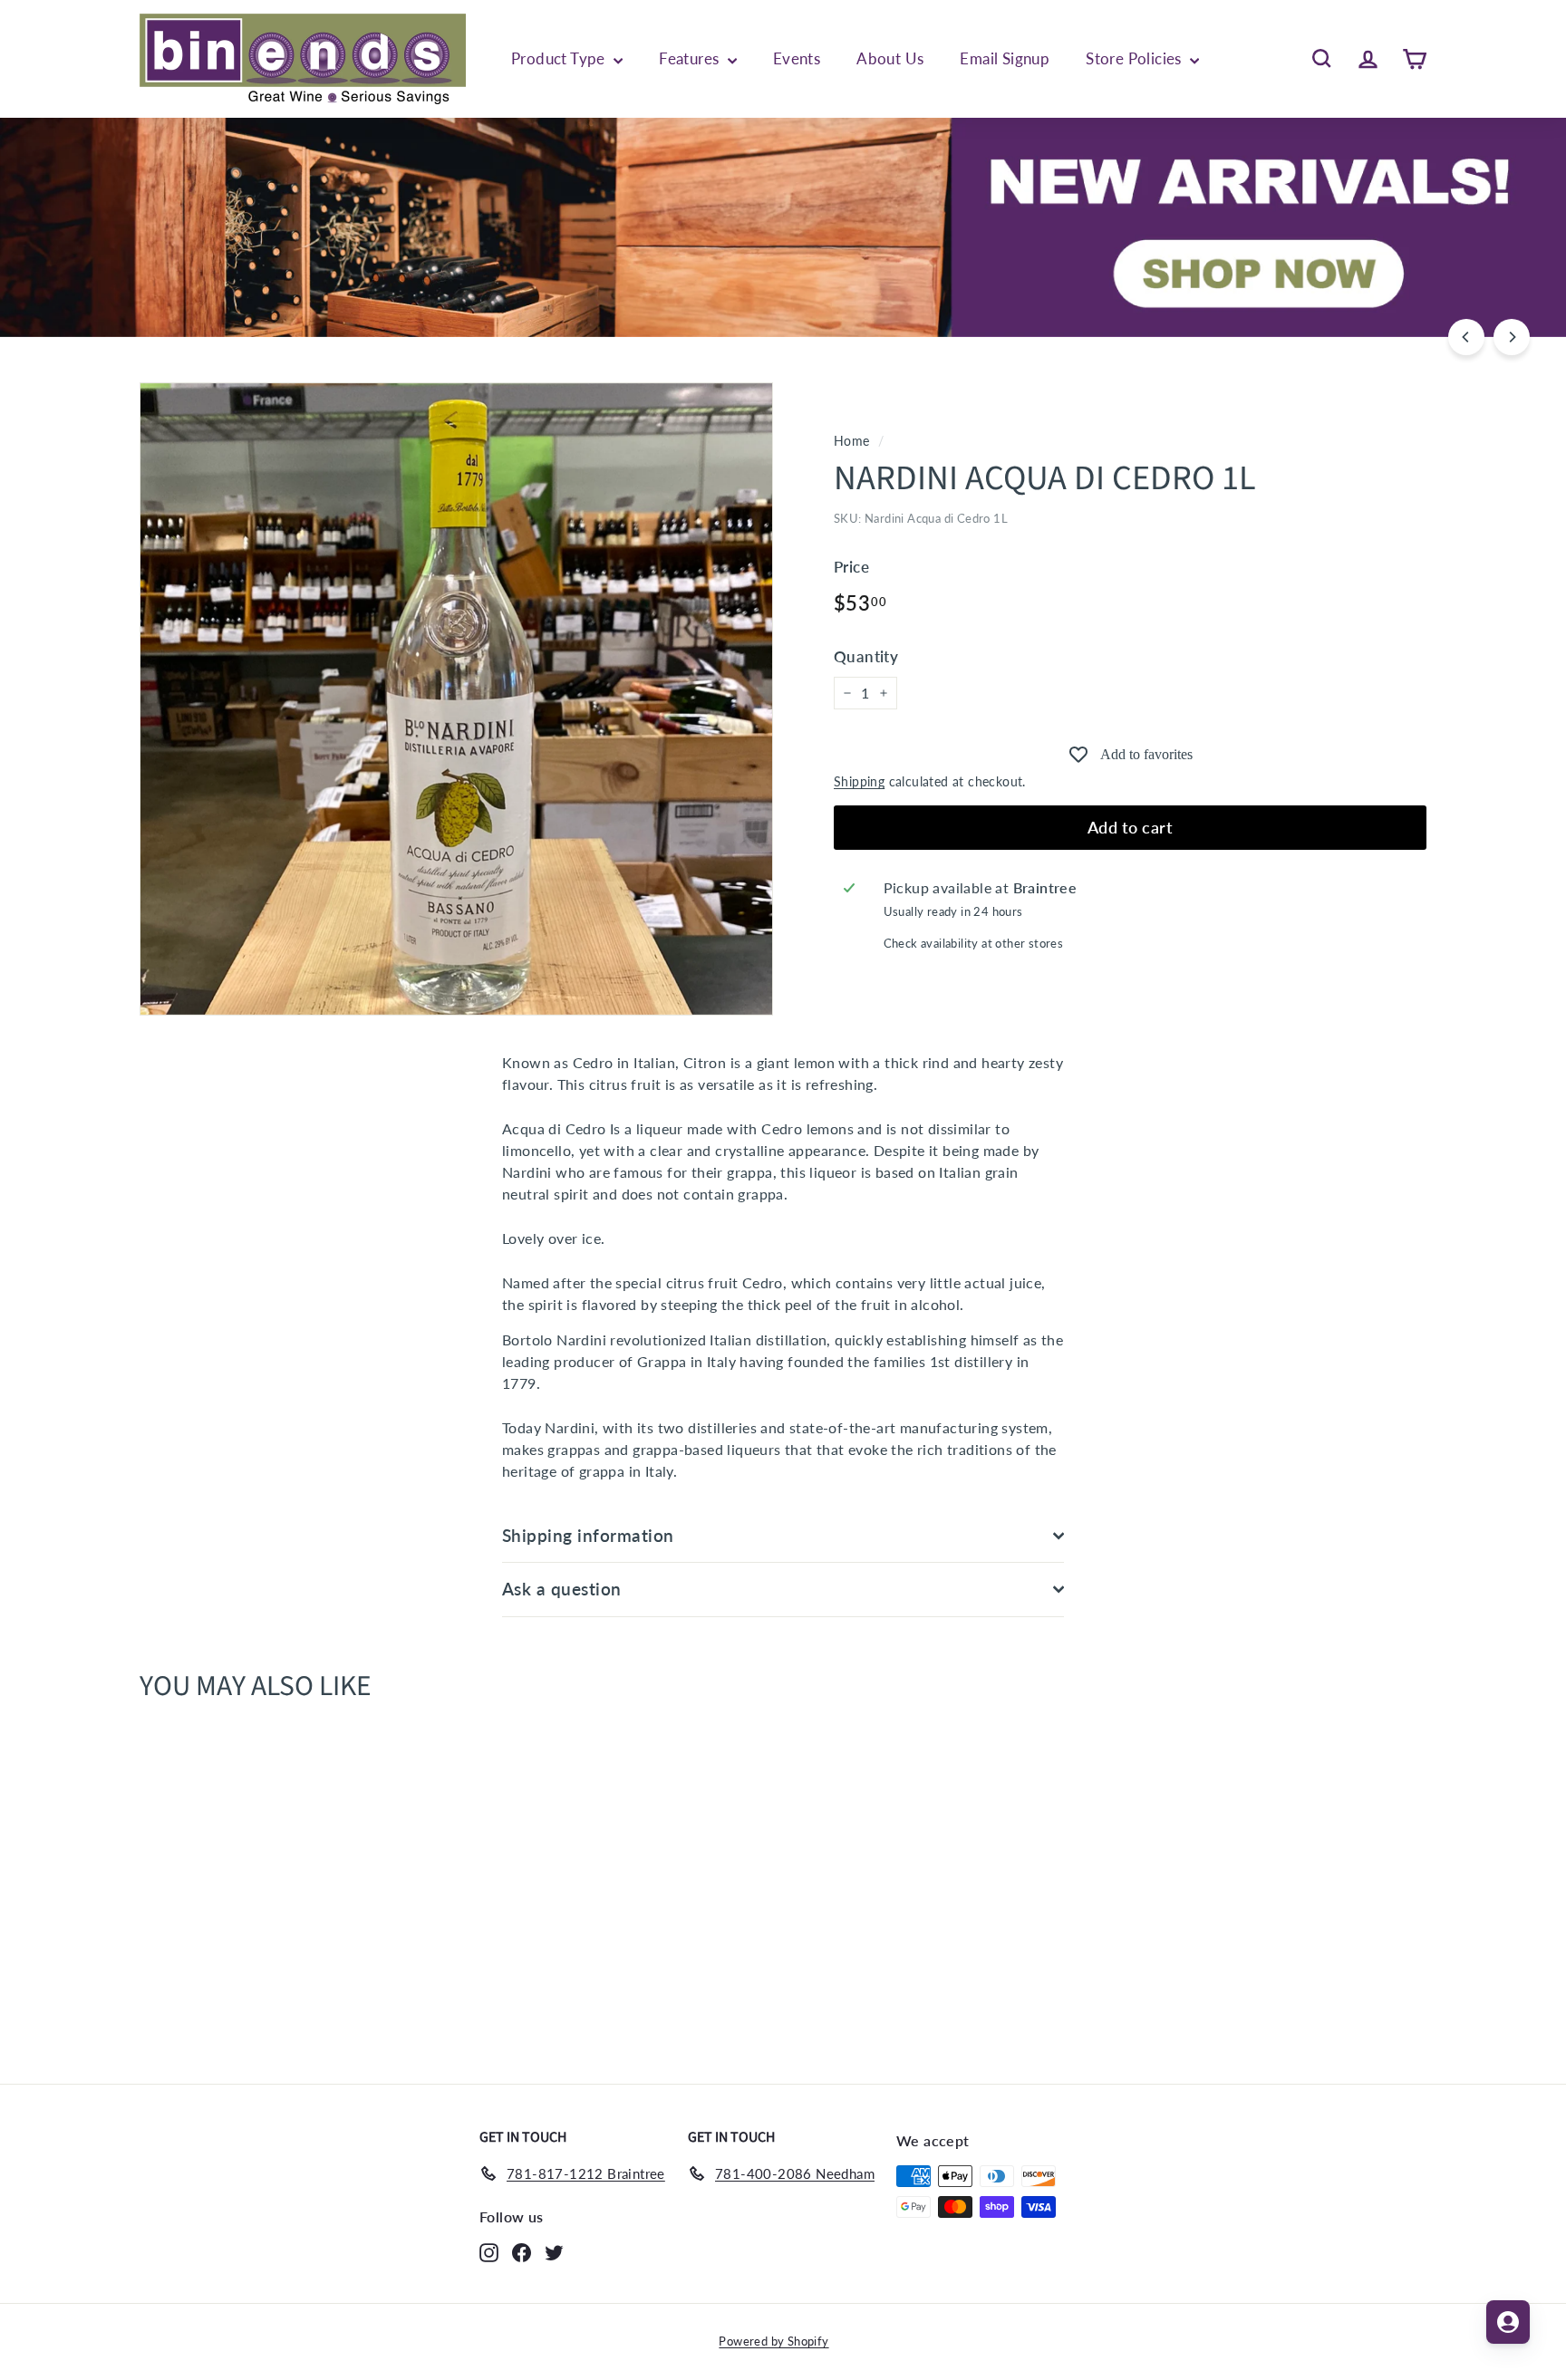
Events (797, 58)
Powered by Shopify (773, 2341)
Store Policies (1136, 58)
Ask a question (562, 1589)
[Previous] (1466, 337)
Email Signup (1005, 58)
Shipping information (588, 1535)
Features (691, 58)
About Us (890, 58)
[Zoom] (456, 699)
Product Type (560, 58)
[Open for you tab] (1508, 2322)
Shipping (859, 782)
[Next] (1512, 337)
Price (851, 567)
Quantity (866, 656)
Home (852, 441)
